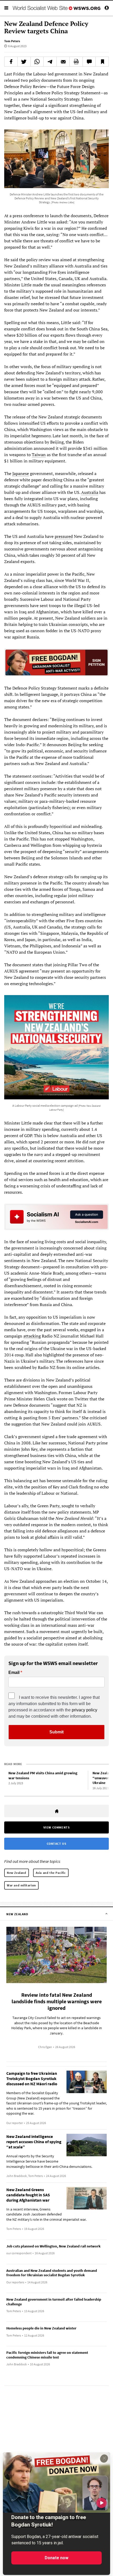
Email (14, 1673)
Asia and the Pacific (51, 1873)
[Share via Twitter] (24, 62)
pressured (64, 536)
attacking (32, 1336)
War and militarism (21, 1885)
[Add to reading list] (102, 62)
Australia (90, 492)
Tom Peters (12, 41)
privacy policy (84, 1710)
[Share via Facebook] (11, 62)
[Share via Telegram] (50, 62)
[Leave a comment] (89, 62)
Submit (56, 1732)
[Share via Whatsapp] (37, 62)
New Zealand (17, 1873)
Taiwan (39, 455)
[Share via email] (63, 62)
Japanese (21, 473)
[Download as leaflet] (76, 62)
